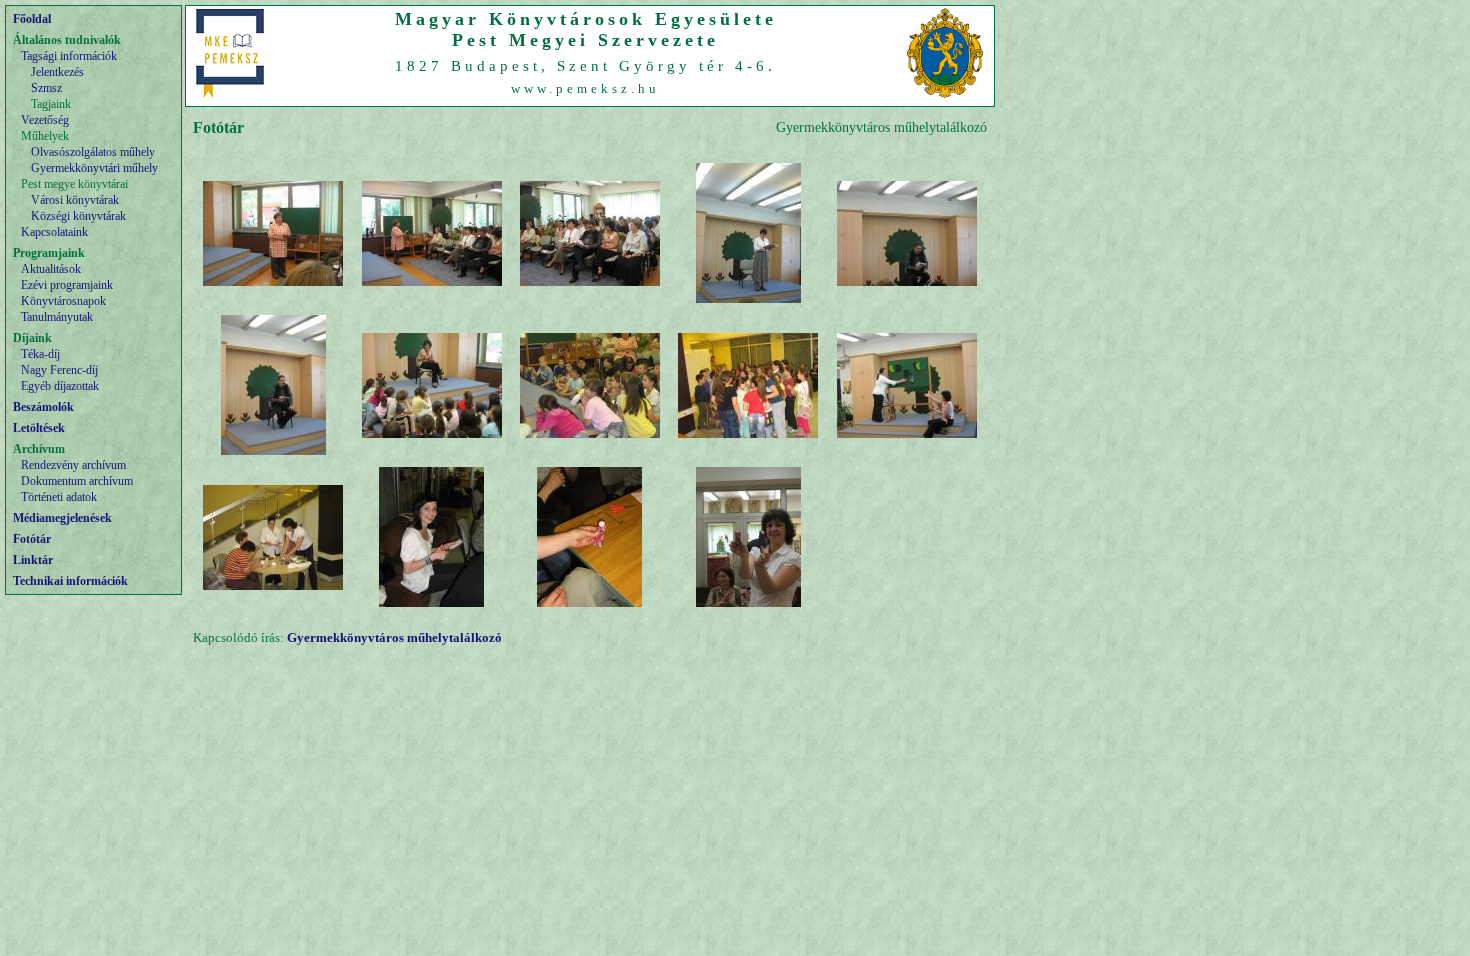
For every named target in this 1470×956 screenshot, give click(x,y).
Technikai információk (70, 581)
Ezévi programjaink (67, 285)
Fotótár (32, 539)
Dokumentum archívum (77, 481)
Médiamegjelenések (62, 518)
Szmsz (46, 88)
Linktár (33, 560)
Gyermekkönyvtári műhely (94, 168)
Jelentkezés (57, 72)
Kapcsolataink (54, 232)
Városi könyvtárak (75, 200)
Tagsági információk (69, 56)
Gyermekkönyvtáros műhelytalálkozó (394, 637)
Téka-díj (40, 354)
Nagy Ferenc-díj (59, 370)
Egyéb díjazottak (60, 386)
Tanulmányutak (57, 317)
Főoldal (32, 19)
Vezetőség (45, 120)
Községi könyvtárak (78, 216)
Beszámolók (43, 407)
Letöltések (39, 428)
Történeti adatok (59, 497)
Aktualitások (51, 269)
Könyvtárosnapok (63, 301)
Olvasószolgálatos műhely (93, 152)
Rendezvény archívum (73, 465)
